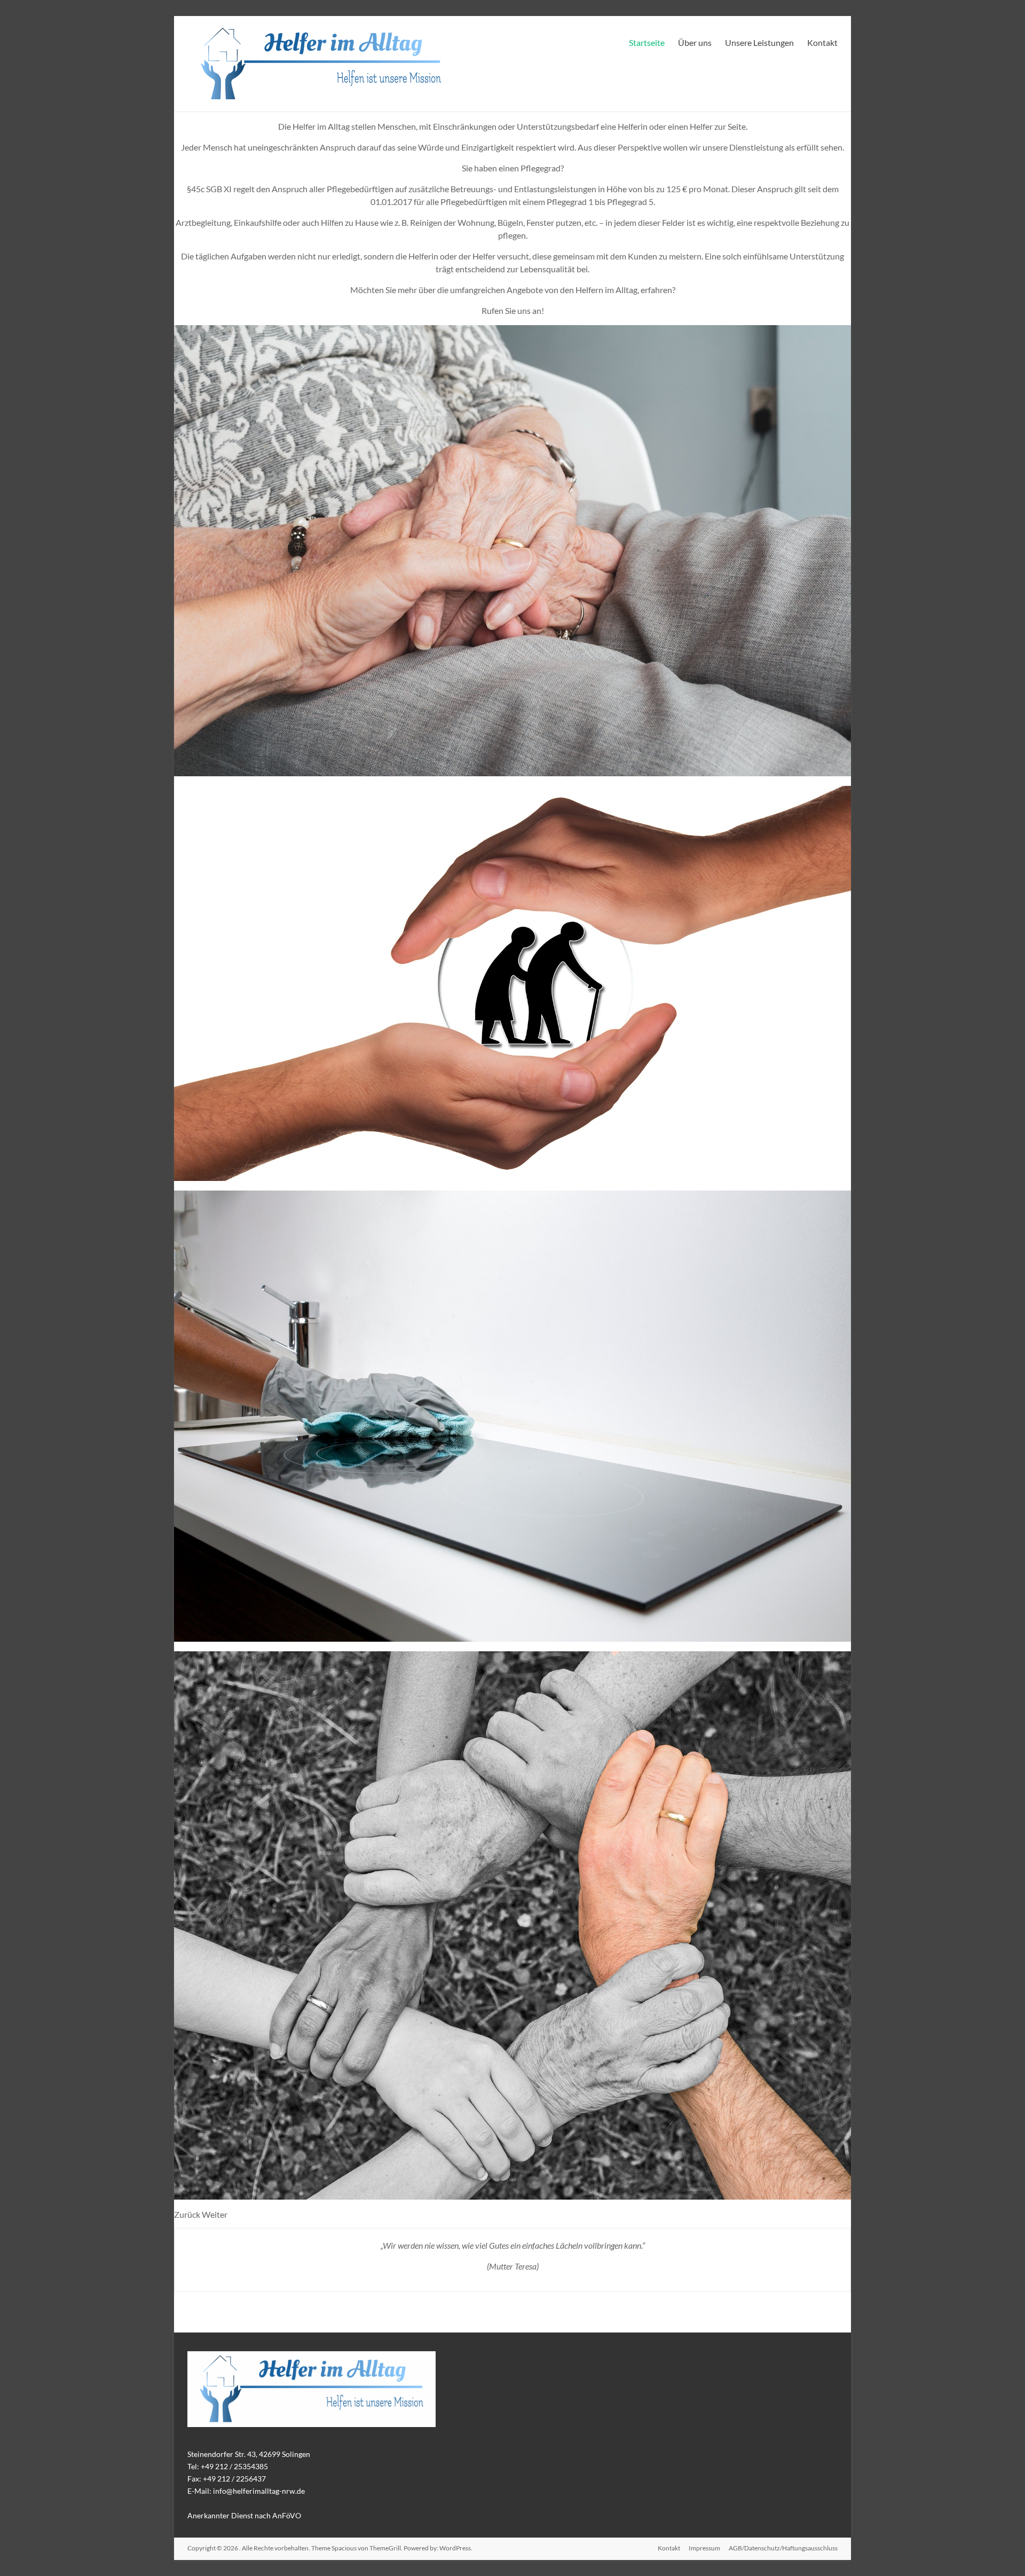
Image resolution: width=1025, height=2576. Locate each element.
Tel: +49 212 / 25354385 (228, 2466)
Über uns (695, 42)
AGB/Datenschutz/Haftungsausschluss (783, 2548)
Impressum (704, 2548)
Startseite (647, 42)
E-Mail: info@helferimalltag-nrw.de (246, 2491)
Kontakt (822, 42)
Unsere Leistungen (759, 42)
